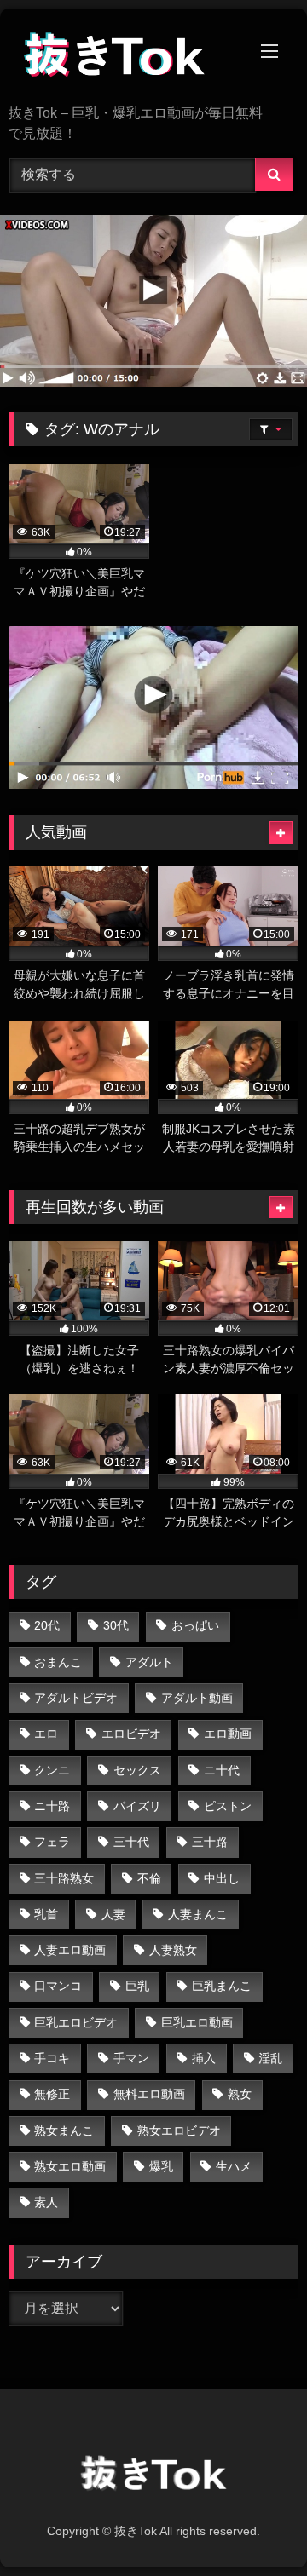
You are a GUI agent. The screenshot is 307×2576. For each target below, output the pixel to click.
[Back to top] (254, 2525)
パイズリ (137, 1806)
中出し (222, 1878)
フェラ (52, 1842)
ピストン (228, 1806)
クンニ (52, 1770)
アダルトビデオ (76, 1698)
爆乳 (161, 2166)
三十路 (210, 1842)
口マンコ (58, 1986)
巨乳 (137, 1986)
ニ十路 (52, 1806)
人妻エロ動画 (70, 1950)
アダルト (149, 1662)
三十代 (131, 1842)
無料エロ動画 (149, 2094)
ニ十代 (222, 1770)
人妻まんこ (198, 1914)
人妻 (113, 1914)
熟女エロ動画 (70, 2166)
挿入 (204, 2058)
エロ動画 (228, 1734)
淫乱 (270, 2058)
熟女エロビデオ (179, 2130)
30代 (116, 1625)
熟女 (240, 2094)
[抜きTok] (126, 58)
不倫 (149, 1878)
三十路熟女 (64, 1878)
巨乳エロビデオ (76, 2022)
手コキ (52, 2058)
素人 (46, 2202)
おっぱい (195, 1625)
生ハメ (234, 2166)
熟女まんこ (64, 2130)
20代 (47, 1625)
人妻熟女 (173, 1950)
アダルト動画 (197, 1698)
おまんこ (58, 1662)
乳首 (46, 1914)
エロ (46, 1734)
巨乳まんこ (222, 1986)
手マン (131, 2058)
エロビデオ (131, 1734)
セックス (137, 1770)
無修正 (52, 2094)
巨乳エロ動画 (197, 2022)
